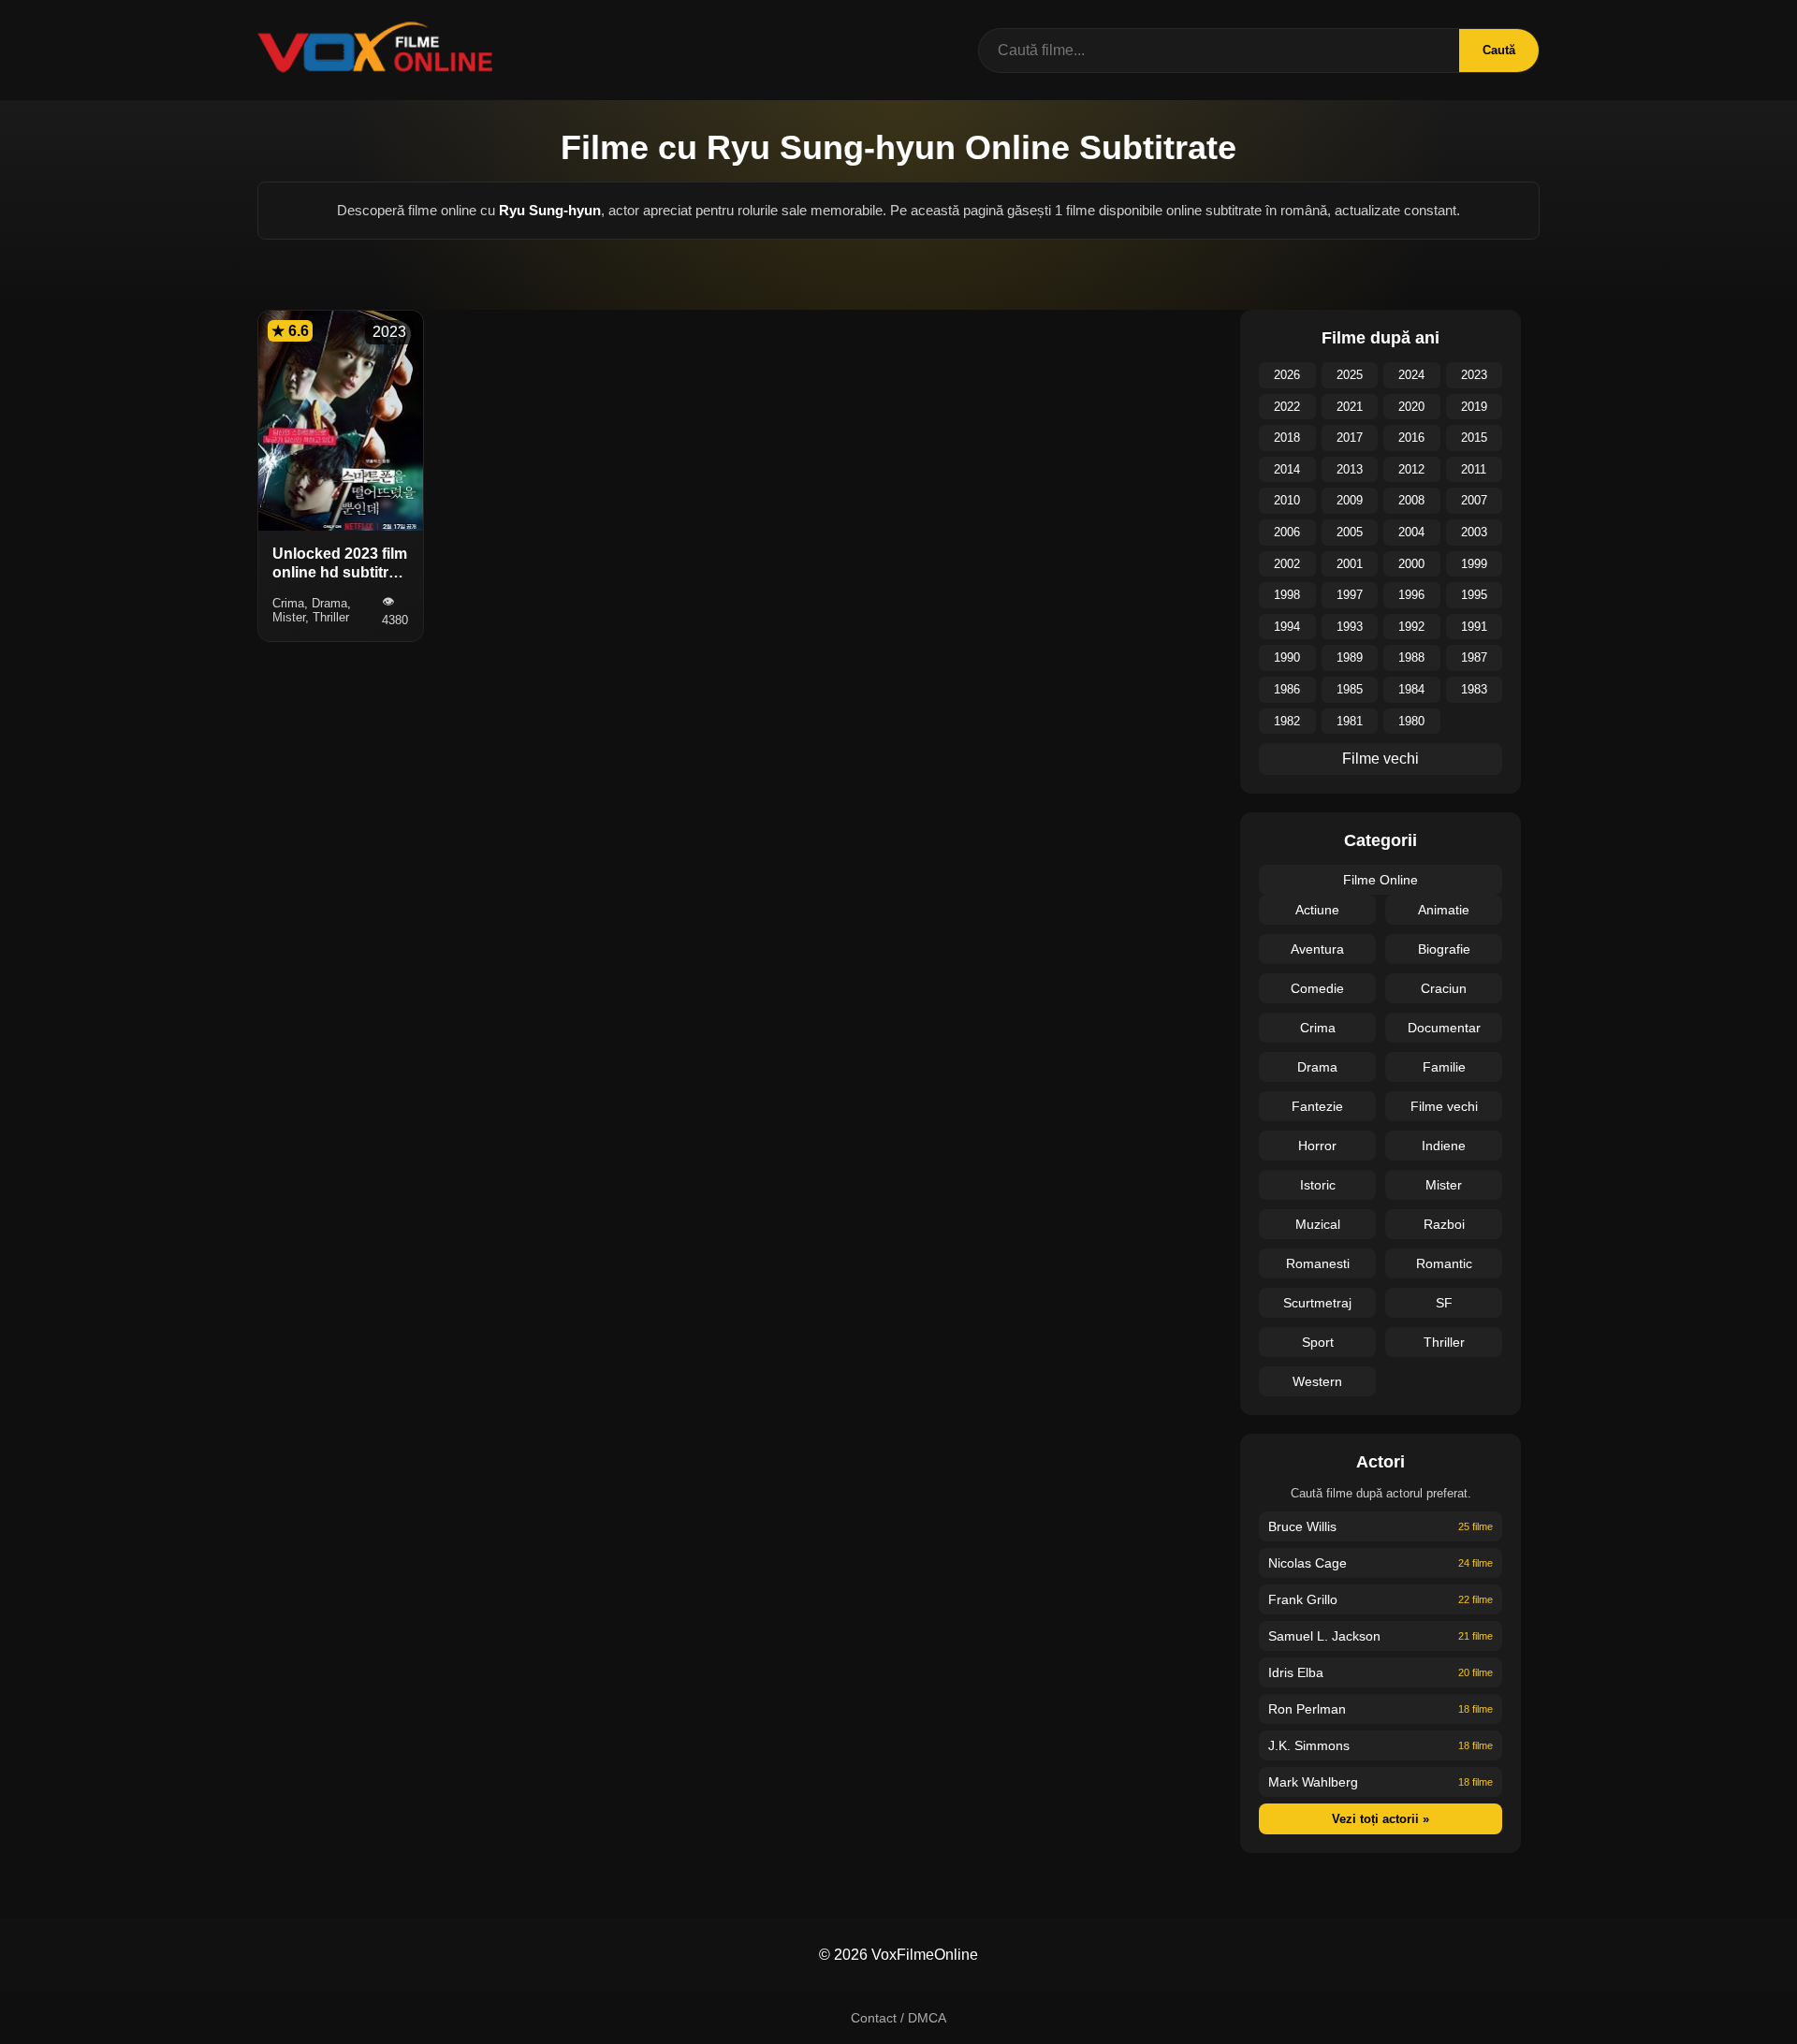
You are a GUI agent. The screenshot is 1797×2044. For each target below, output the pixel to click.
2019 (1474, 407)
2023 (1474, 375)
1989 (1350, 657)
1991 (1474, 627)
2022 (1287, 407)
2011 (1474, 469)
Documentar (1444, 1028)
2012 (1411, 469)
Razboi (1444, 1224)
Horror (1317, 1146)
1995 (1474, 595)
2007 (1474, 500)
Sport (1318, 1342)
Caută (1499, 50)
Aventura (1317, 949)
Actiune (1317, 910)
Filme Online (1381, 880)
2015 (1474, 438)
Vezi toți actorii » (1381, 1819)
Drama (1317, 1067)
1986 (1287, 689)
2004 (1411, 532)
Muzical (1318, 1224)
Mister (1444, 1185)
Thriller (1444, 1342)
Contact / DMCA (898, 2018)
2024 (1411, 375)
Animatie (1444, 910)
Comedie (1317, 988)
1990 (1287, 657)
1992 (1411, 627)
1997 (1350, 595)
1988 (1411, 657)
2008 (1411, 500)
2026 (1287, 375)
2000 (1411, 564)
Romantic (1444, 1263)
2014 (1287, 469)
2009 (1350, 500)
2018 (1287, 438)
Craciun (1444, 988)
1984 (1411, 689)
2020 (1411, 407)
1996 (1411, 595)
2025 (1350, 375)
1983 (1474, 689)
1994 (1287, 627)
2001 (1350, 564)
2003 (1474, 532)
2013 (1350, 469)
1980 (1411, 721)
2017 (1350, 438)
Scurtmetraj (1317, 1303)
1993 (1350, 627)
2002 (1287, 564)
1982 (1287, 721)
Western (1317, 1381)
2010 (1287, 500)
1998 (1287, 595)
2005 (1350, 532)
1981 (1350, 721)
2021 (1350, 407)
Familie (1444, 1067)
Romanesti (1318, 1263)
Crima (1318, 1028)
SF (1444, 1303)
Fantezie (1317, 1106)
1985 (1350, 689)
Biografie (1444, 949)
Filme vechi (1381, 759)
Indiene (1444, 1146)
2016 (1411, 438)
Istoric (1318, 1185)
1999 (1474, 564)
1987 (1474, 657)
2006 (1287, 532)
